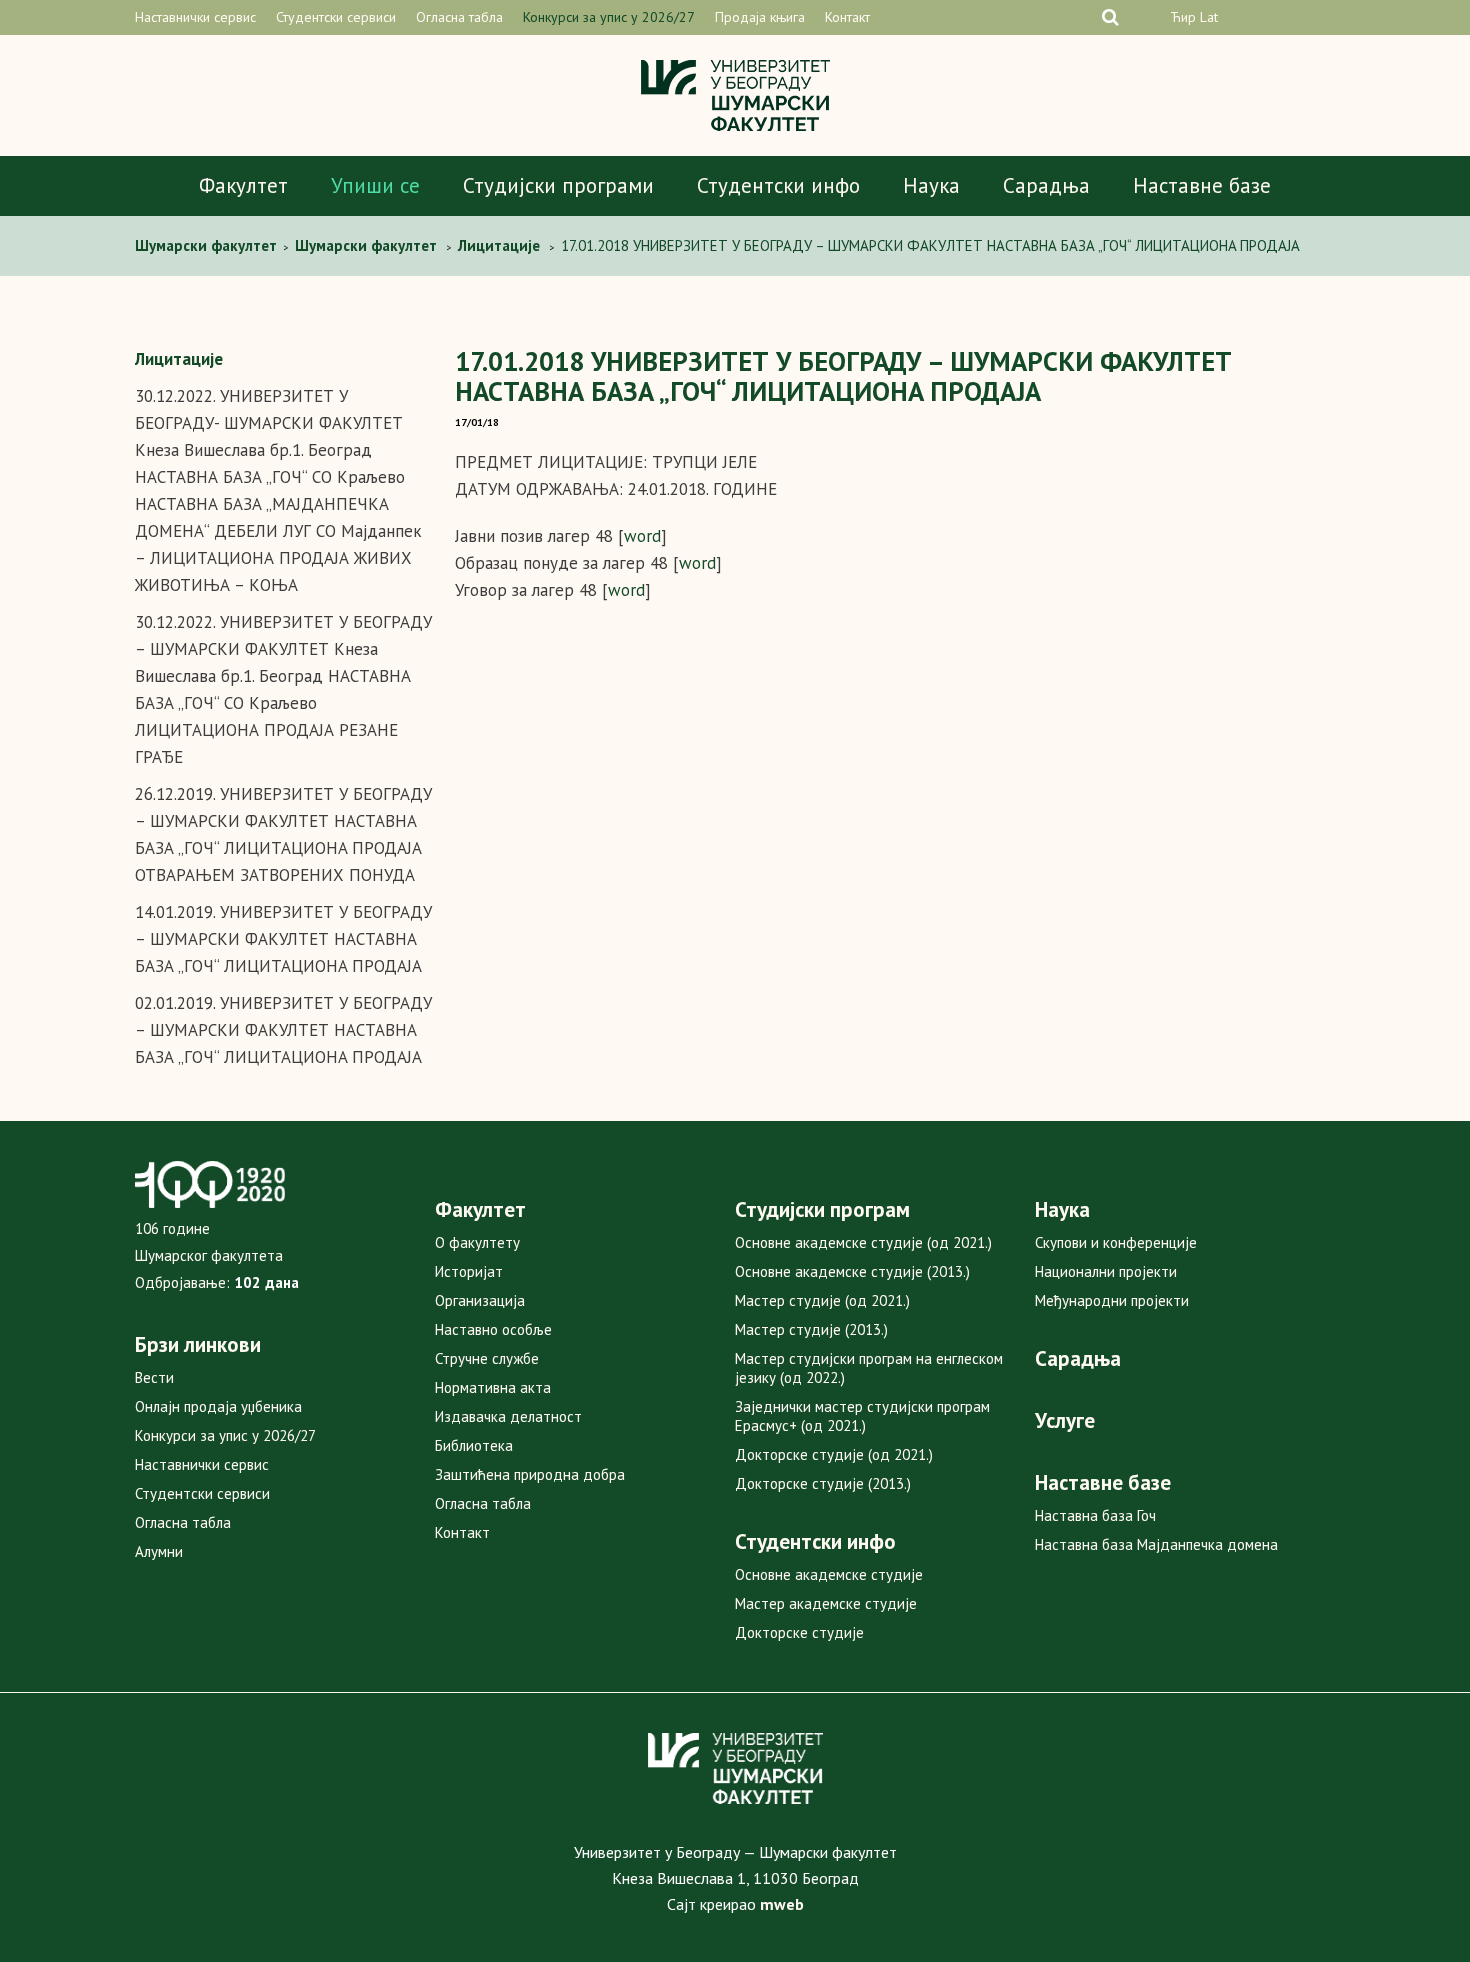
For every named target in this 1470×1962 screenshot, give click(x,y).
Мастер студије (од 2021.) (822, 1300)
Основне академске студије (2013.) (852, 1271)
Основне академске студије (829, 1574)
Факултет (243, 185)
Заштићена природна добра (530, 1474)
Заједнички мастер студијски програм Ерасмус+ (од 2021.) (862, 1416)
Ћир (1183, 17)
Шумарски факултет (208, 245)
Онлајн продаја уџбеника (218, 1406)
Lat (1209, 17)
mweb (782, 1904)
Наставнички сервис (195, 17)
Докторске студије (799, 1632)
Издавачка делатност (508, 1416)
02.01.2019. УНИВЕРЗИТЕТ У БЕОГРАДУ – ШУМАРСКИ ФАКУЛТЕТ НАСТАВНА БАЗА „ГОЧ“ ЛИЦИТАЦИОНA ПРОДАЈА (283, 1030)
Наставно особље (493, 1329)
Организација (480, 1300)
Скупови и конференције (1116, 1242)
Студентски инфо (778, 185)
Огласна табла (459, 17)
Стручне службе (487, 1358)
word (642, 536)
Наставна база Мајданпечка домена (1156, 1544)
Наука (931, 185)
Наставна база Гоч (1095, 1515)
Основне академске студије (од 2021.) (863, 1242)
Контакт (847, 17)
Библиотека (474, 1445)
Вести (154, 1377)
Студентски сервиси (336, 17)
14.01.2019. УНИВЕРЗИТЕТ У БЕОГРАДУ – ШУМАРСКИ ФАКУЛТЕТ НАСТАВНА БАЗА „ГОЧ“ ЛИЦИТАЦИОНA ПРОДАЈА (283, 939)
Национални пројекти (1106, 1271)
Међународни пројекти (1112, 1300)
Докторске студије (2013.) (823, 1483)
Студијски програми (558, 185)
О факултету (477, 1242)
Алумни (159, 1551)
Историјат (469, 1271)
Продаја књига (760, 17)
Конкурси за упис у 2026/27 (609, 17)
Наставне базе (1202, 185)
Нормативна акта (493, 1387)
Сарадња (1046, 185)
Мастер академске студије (826, 1603)
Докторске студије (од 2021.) (834, 1454)
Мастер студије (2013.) (811, 1329)
